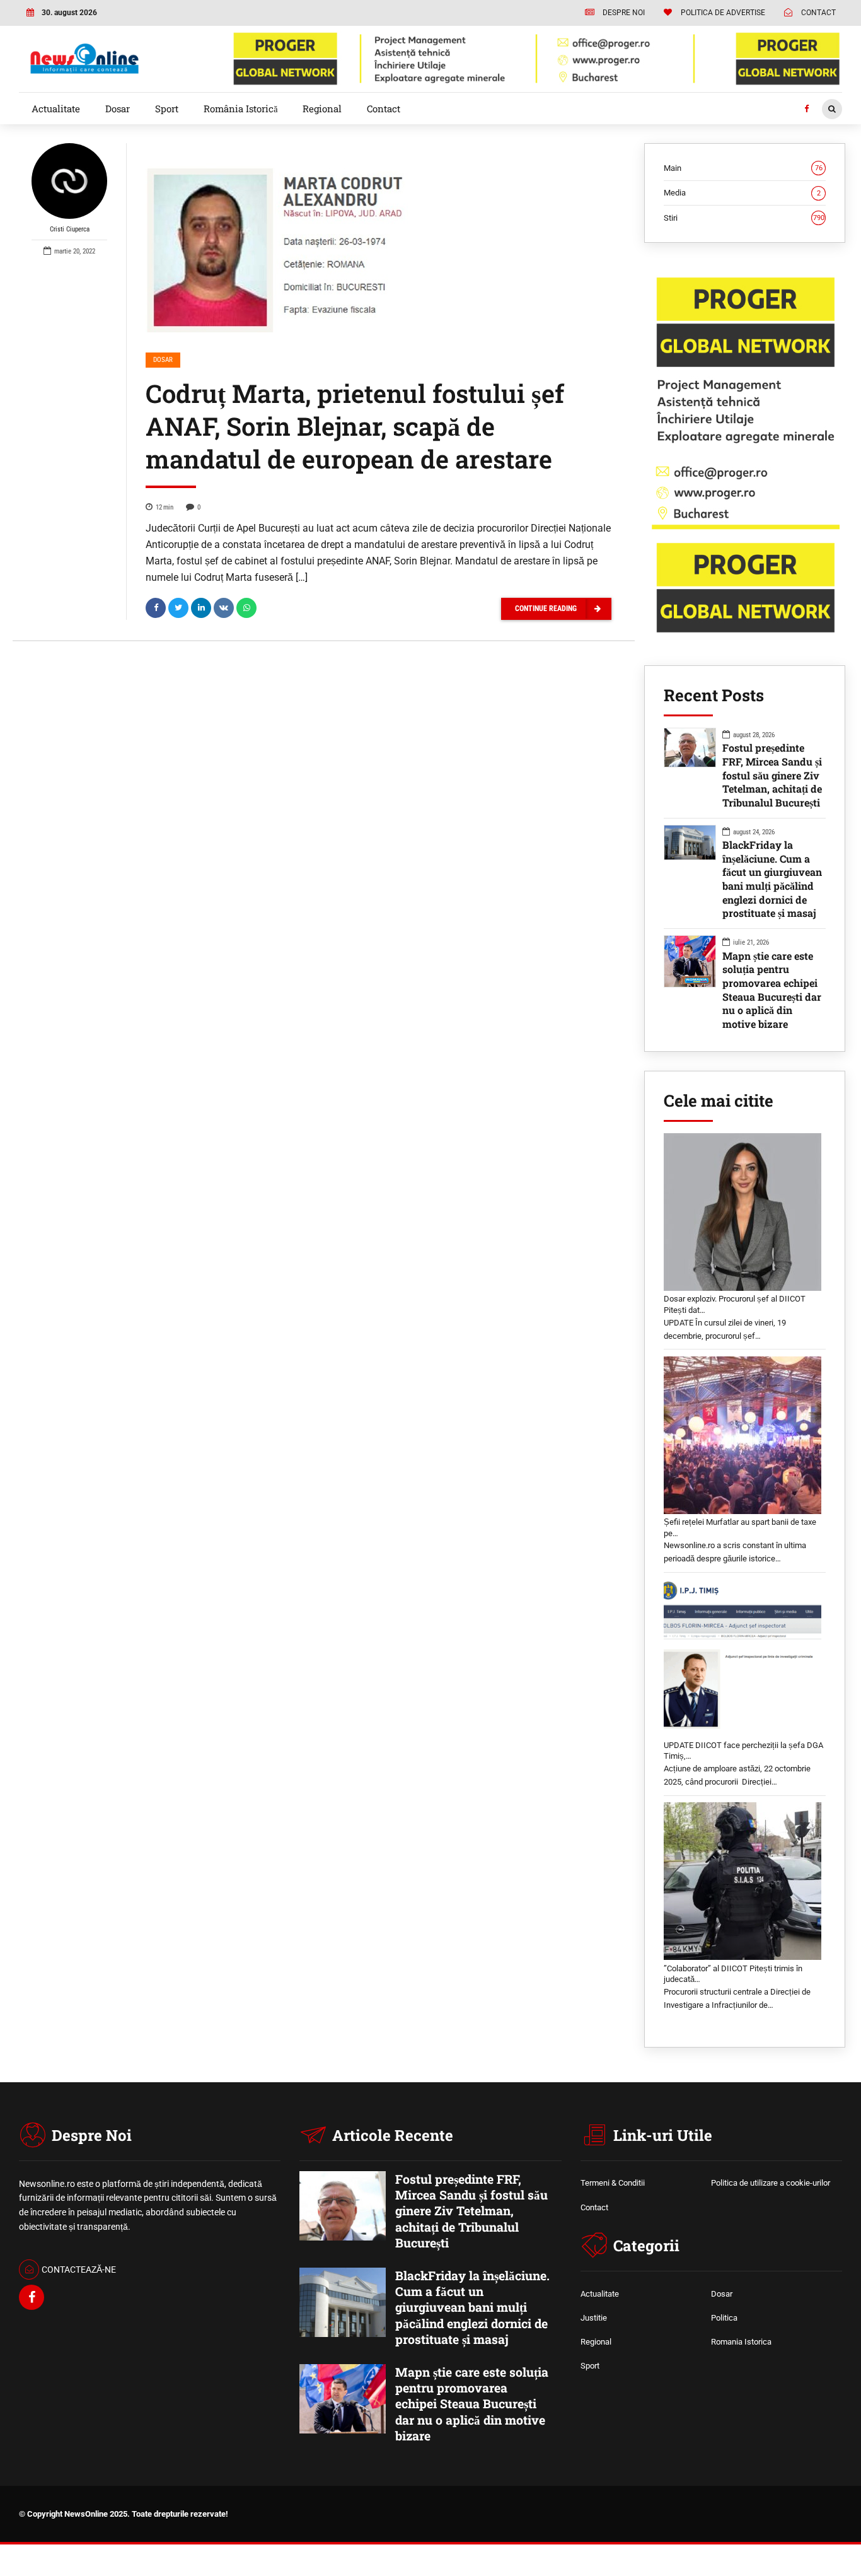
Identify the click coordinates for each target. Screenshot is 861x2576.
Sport (167, 108)
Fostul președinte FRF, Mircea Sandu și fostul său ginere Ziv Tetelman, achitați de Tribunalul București (772, 775)
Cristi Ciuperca (70, 229)
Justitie (594, 2318)
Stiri (744, 218)
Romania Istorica (741, 2342)
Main (743, 168)
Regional (322, 108)
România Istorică (241, 108)
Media (742, 193)
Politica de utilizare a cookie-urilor (771, 2183)
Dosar (118, 108)
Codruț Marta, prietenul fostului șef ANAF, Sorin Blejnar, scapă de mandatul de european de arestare (355, 426)
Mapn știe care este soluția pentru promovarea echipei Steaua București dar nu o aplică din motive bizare (772, 990)
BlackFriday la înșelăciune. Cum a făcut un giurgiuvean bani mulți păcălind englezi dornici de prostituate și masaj (772, 879)
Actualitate (56, 108)
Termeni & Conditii (613, 2183)
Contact (384, 108)
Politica (724, 2318)
